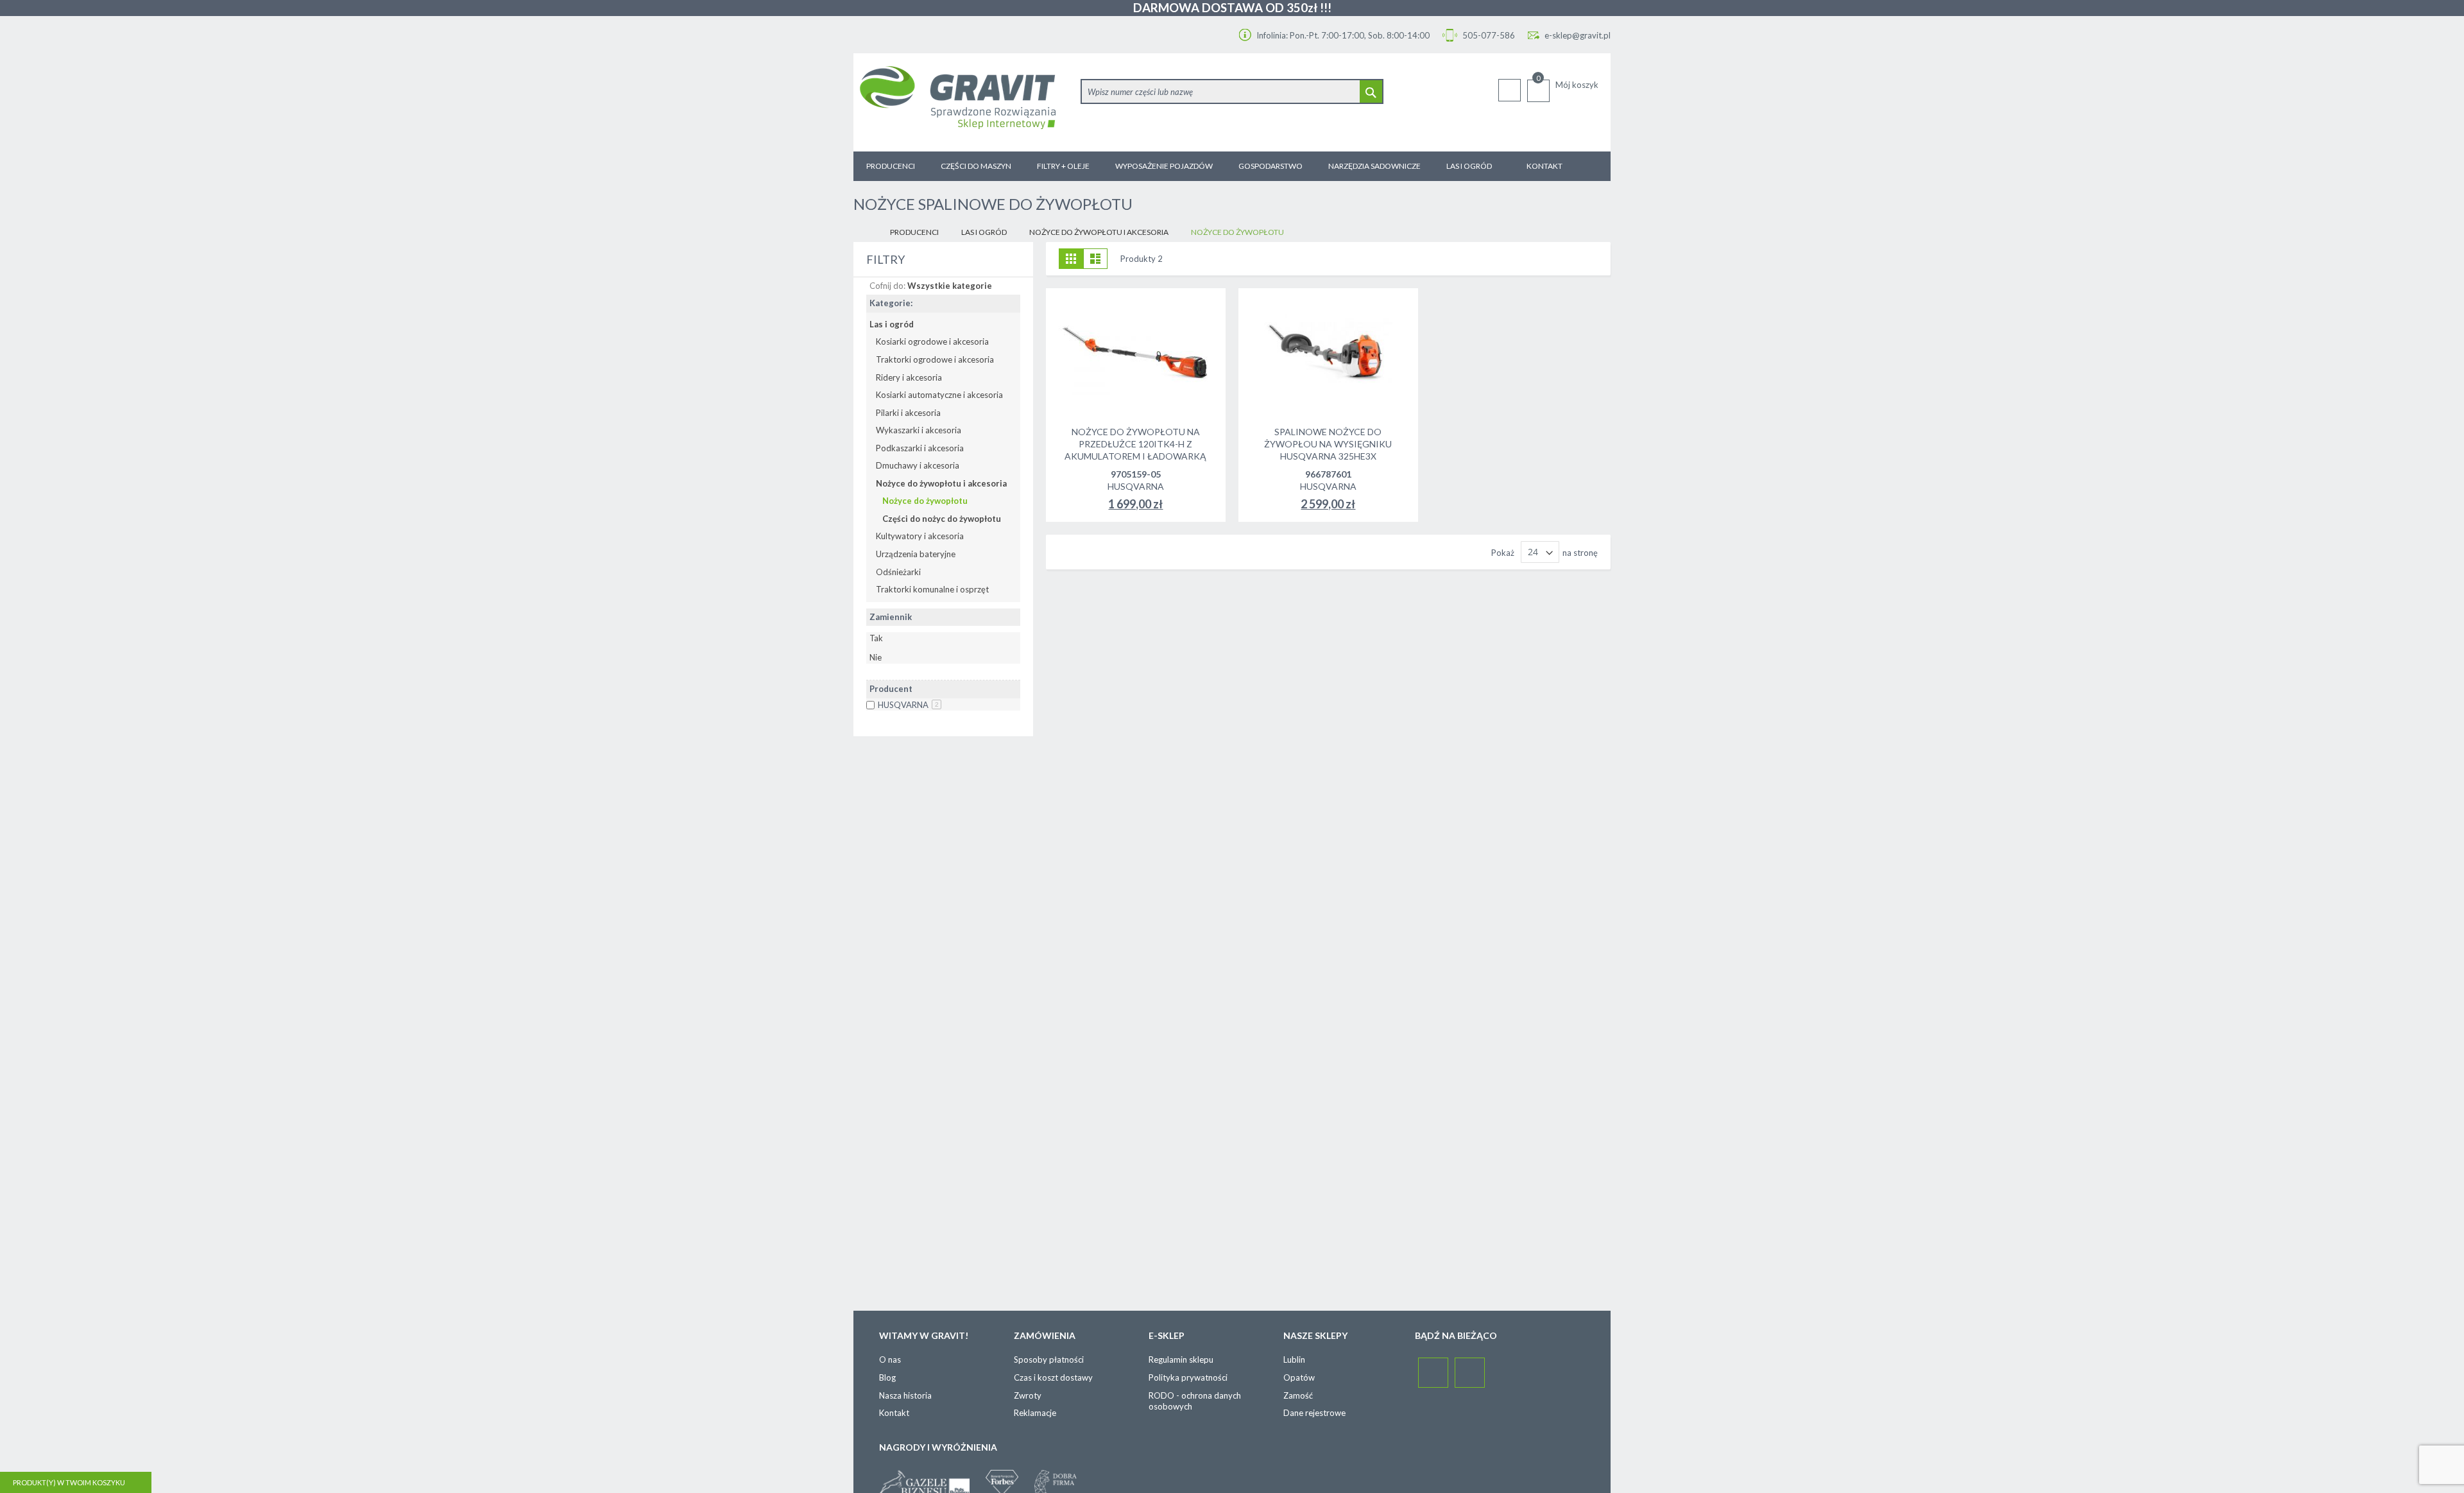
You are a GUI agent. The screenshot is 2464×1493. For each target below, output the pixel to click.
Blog (887, 1377)
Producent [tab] (891, 689)
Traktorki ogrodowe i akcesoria (935, 359)
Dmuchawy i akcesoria (918, 465)
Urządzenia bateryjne (916, 554)
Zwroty (1028, 1395)
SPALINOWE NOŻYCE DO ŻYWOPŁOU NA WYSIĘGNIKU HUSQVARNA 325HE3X (1328, 444)
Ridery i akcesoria (909, 377)
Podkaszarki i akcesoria (920, 448)
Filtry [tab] (886, 259)
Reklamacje (1035, 1413)
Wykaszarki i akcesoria (919, 430)
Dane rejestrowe (1314, 1413)
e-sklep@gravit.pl (1578, 35)
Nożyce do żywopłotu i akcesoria (1099, 232)
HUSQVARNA (908, 705)
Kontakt (894, 1413)
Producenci (914, 232)
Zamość (1298, 1395)
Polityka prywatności (1188, 1377)
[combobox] (1232, 91)
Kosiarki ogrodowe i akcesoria (932, 341)
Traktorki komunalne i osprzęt (932, 589)
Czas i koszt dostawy (1053, 1377)
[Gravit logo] (964, 102)
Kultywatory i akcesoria (920, 536)
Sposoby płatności (1049, 1359)
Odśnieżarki (898, 572)
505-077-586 (1488, 35)
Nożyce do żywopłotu (925, 501)
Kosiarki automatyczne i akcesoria (939, 395)
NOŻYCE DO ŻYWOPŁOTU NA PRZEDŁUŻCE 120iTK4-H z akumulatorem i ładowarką (1135, 444)
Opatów (1299, 1377)
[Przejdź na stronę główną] (864, 233)
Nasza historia (905, 1395)
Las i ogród (984, 232)
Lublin (1294, 1359)
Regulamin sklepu (1181, 1359)
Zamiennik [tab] (891, 617)
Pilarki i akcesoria (908, 413)
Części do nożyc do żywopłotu (942, 519)
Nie (876, 657)
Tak (876, 638)
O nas (890, 1359)
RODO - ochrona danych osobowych (1195, 1401)
